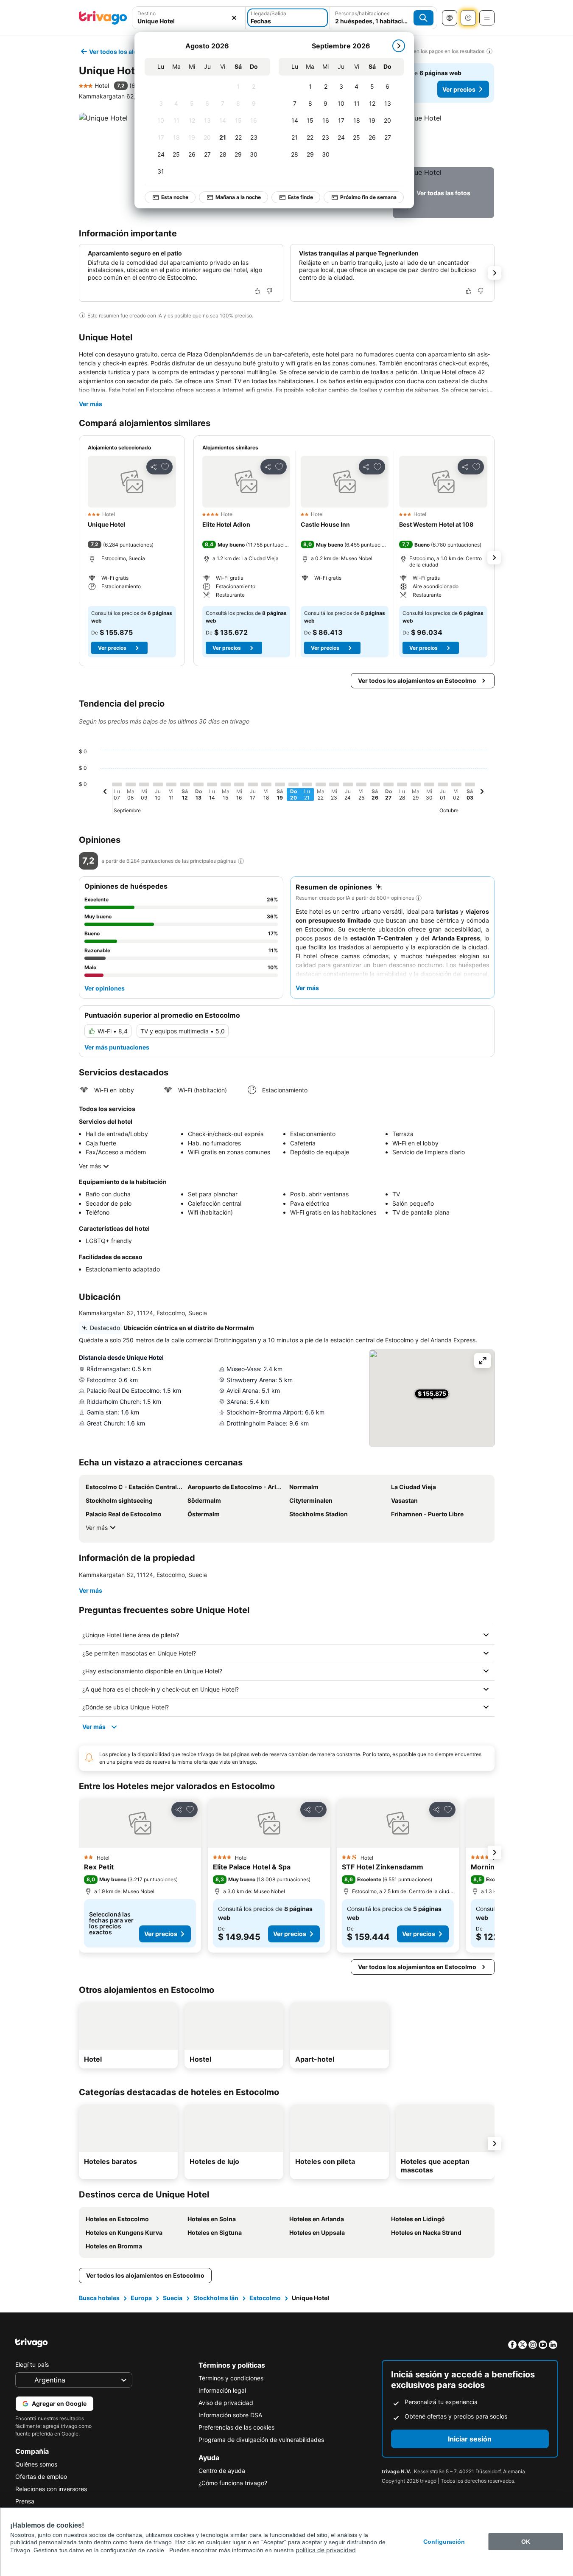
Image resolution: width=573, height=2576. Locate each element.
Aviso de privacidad (226, 2403)
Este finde (300, 197)
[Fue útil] (257, 291)
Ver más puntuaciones (117, 1047)
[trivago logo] (103, 18)
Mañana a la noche (238, 197)
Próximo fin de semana (368, 197)
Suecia (173, 2298)
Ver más (91, 404)
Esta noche (175, 197)
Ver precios (459, 89)
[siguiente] (399, 46)
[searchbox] (189, 21)
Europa (141, 2298)
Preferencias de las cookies (236, 2427)
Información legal (222, 2390)
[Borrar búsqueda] (234, 18)
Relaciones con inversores (51, 2489)
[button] (189, 18)
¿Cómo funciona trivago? (233, 2483)
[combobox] (189, 18)
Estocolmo (265, 2298)
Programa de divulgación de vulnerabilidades (261, 2440)
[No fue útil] (269, 291)
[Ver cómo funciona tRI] (241, 861)
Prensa (25, 2501)
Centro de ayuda (222, 2471)
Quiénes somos (36, 2464)
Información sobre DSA (230, 2415)
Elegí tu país (32, 2364)
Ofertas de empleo (41, 2476)
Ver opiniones (105, 988)
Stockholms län (216, 2298)
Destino (147, 13)
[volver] (105, 793)
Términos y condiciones (231, 2378)
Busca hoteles (99, 2298)
